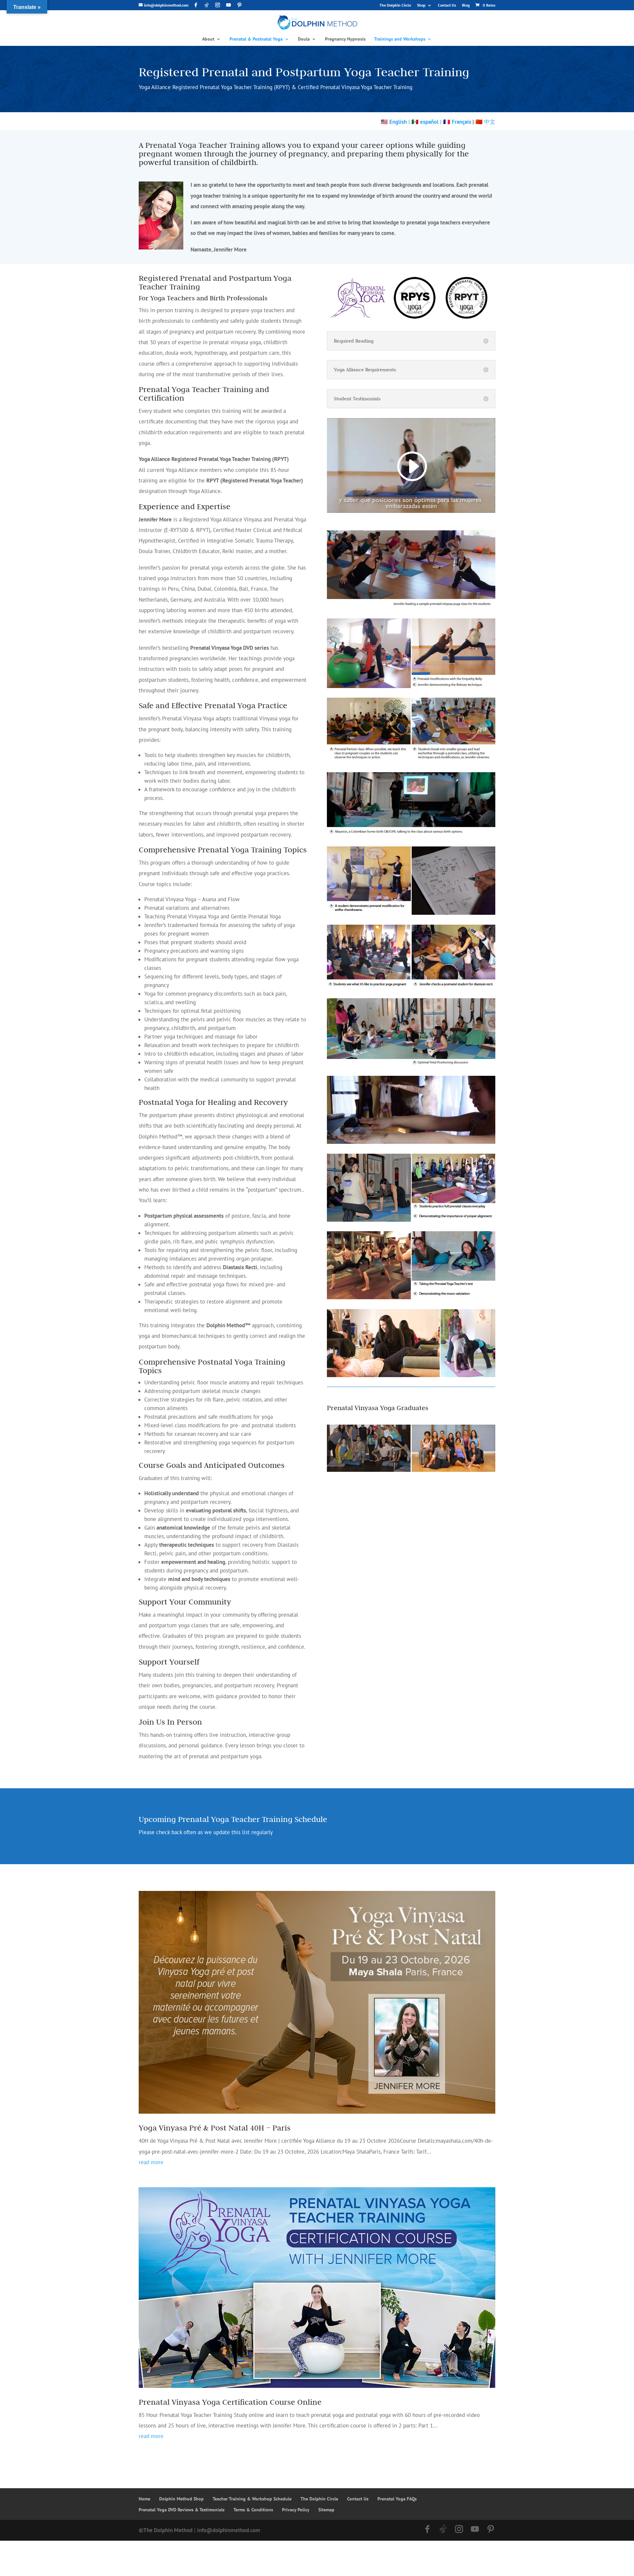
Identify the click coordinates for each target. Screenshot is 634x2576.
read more (151, 2162)
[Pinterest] (239, 5)
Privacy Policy (296, 2510)
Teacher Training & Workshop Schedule (252, 2499)
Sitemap (326, 2510)
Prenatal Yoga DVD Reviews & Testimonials (182, 2510)
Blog (466, 5)
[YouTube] (229, 5)
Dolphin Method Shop (181, 2499)
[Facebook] (196, 5)
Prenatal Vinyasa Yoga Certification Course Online (230, 2402)
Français (461, 122)
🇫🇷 (447, 122)
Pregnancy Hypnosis (345, 39)
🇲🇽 (425, 122)
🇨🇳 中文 (485, 122)
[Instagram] (218, 5)
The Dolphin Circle (395, 5)
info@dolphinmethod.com (229, 2530)
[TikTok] (207, 5)
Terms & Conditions (253, 2510)
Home (144, 2499)
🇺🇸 (394, 122)
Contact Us (447, 5)
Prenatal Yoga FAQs (397, 2499)
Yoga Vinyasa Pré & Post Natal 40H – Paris (215, 2128)
